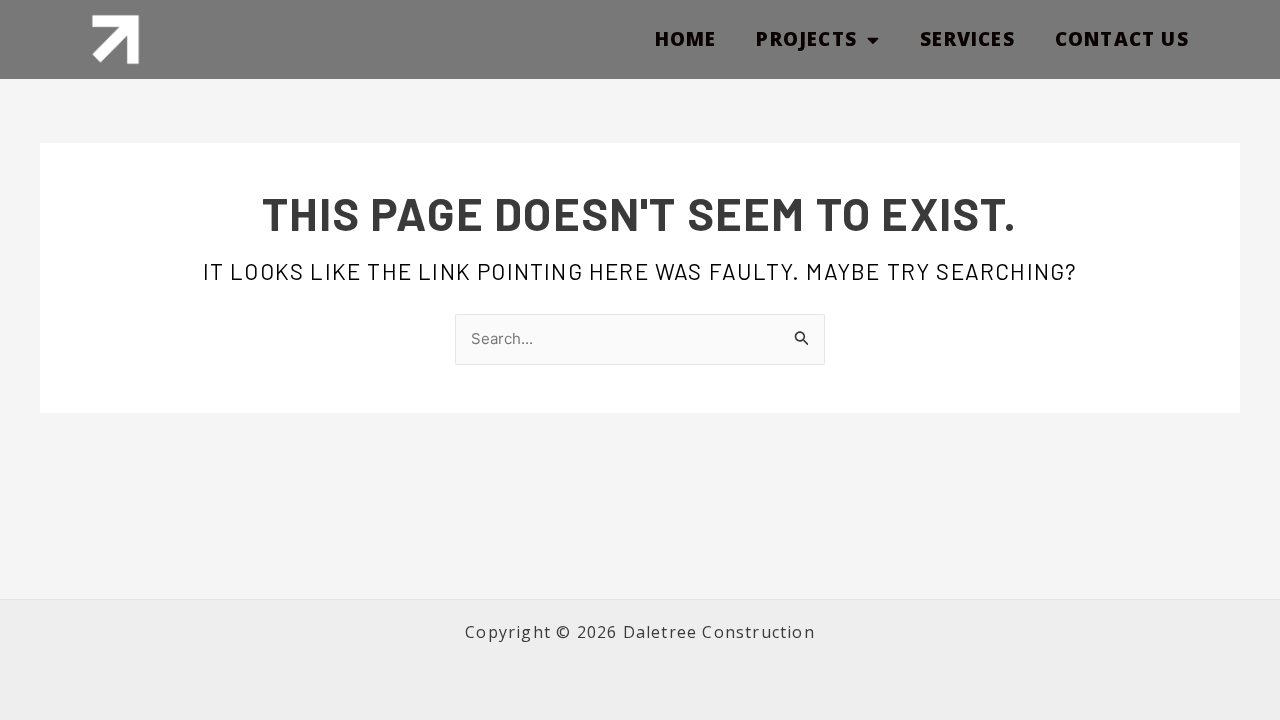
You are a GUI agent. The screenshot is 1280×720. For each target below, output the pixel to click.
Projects (806, 39)
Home (686, 39)
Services (967, 39)
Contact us (1122, 39)
